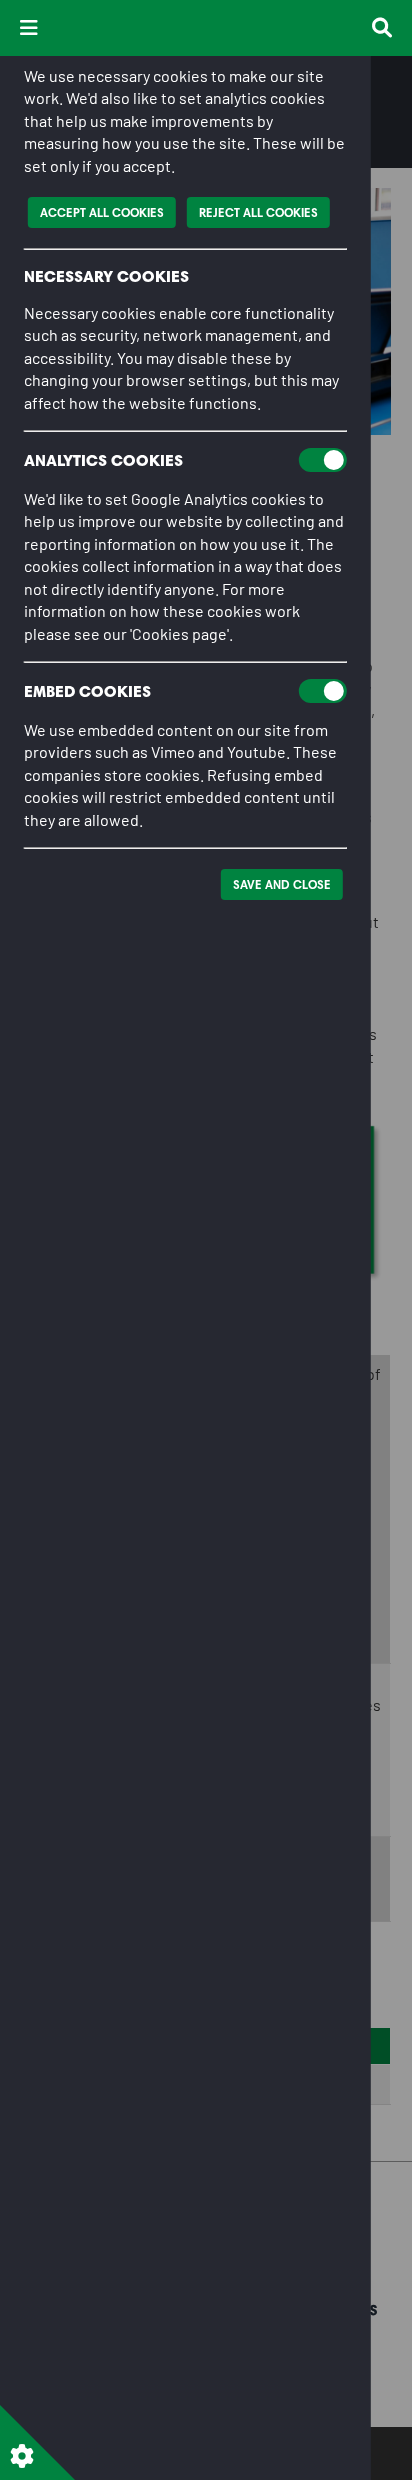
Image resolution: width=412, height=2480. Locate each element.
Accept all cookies (102, 212)
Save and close (282, 884)
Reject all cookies (258, 212)
